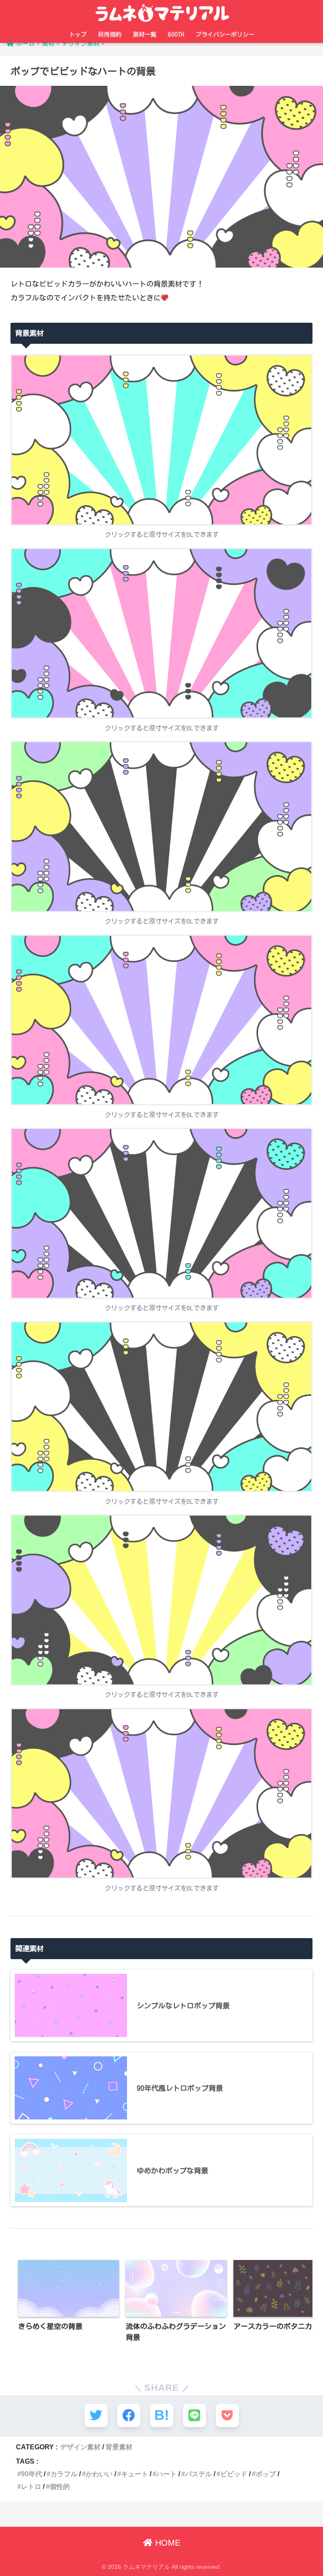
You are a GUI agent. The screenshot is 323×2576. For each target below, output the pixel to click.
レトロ (31, 2486)
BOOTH (176, 35)
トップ (78, 35)
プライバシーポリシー (225, 35)
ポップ (266, 2474)
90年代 (32, 2474)
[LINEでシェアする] (195, 2415)
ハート (167, 2474)
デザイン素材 (80, 2447)
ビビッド (234, 2474)
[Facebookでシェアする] (129, 2415)
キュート (135, 2474)
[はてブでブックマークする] (162, 2415)
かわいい (99, 2474)
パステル (199, 2474)
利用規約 (110, 35)
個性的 (60, 2486)
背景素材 (119, 2447)
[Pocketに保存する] (227, 2415)
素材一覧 (145, 35)
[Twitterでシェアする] (96, 2415)
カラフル (64, 2474)
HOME (167, 2543)
